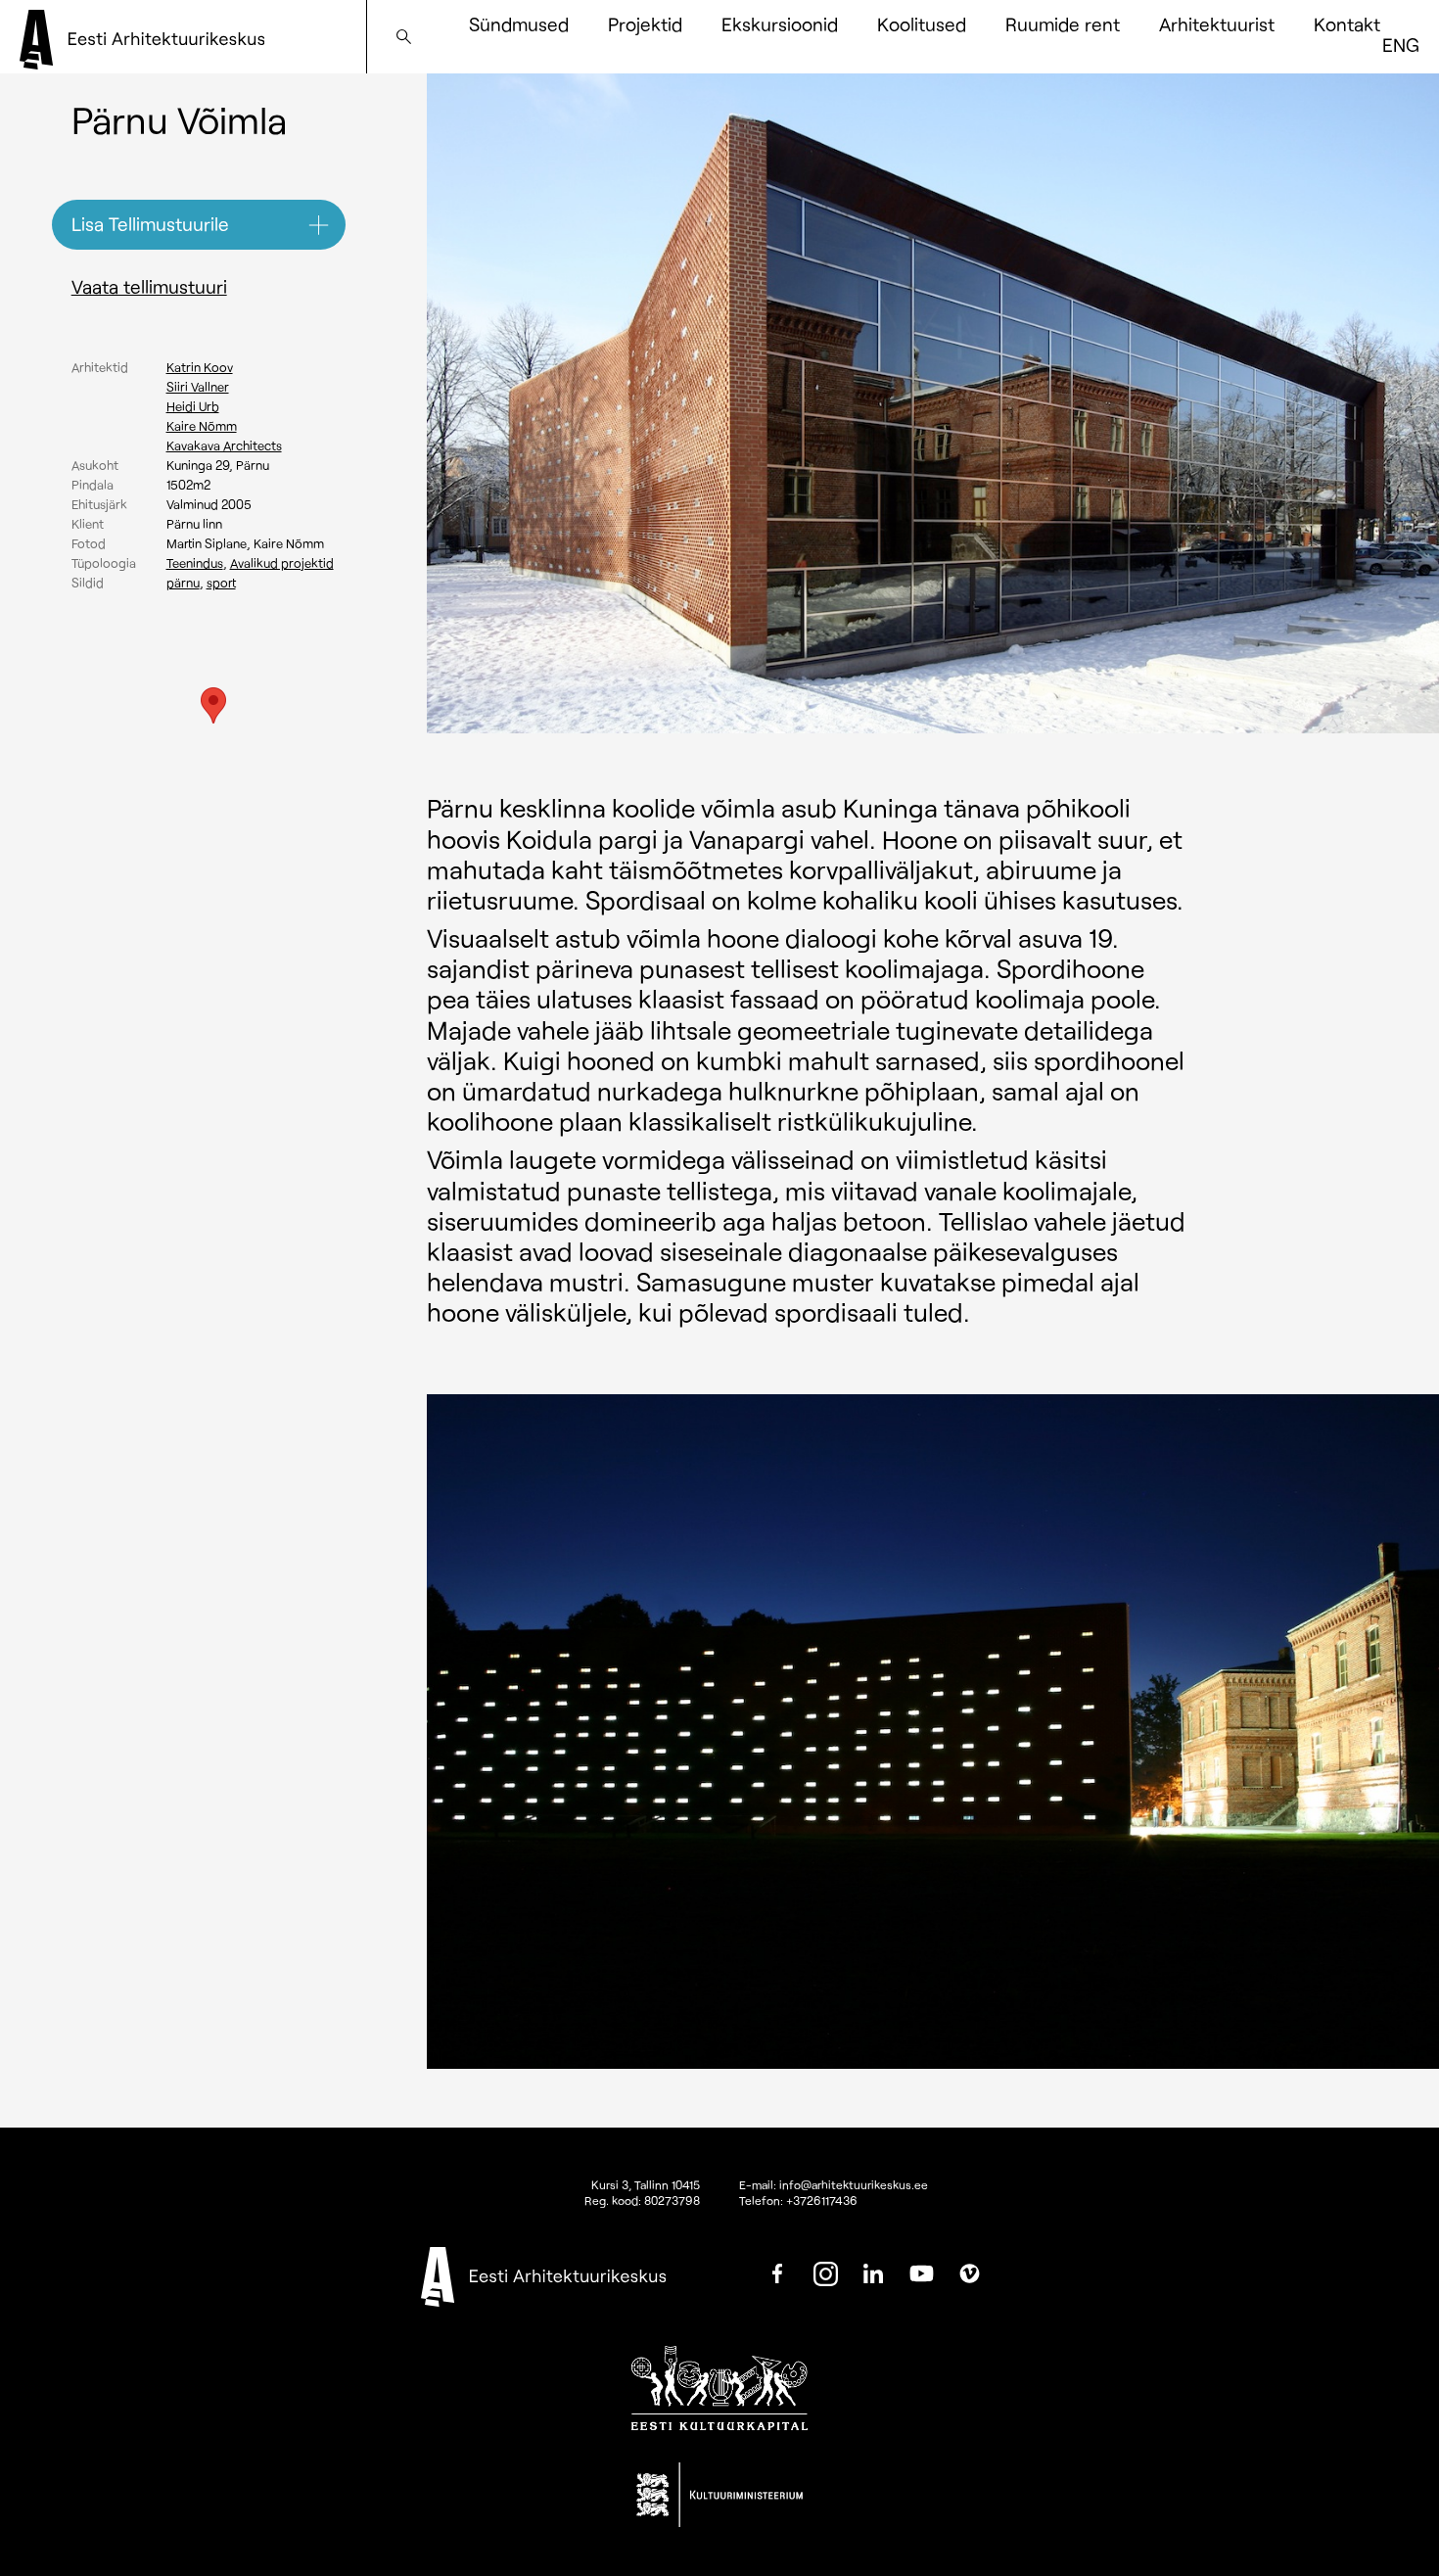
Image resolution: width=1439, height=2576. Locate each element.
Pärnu (183, 583)
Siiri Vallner (198, 387)
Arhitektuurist (1217, 24)
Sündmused (519, 24)
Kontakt (1347, 24)
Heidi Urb (193, 406)
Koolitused (922, 24)
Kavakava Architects (224, 445)
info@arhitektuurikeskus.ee (854, 2184)
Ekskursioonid (780, 24)
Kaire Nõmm (202, 426)
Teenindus (195, 563)
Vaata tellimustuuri (149, 286)
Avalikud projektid (282, 563)
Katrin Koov (200, 367)
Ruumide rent (1063, 24)
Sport (221, 583)
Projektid (645, 24)
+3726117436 (822, 2200)
